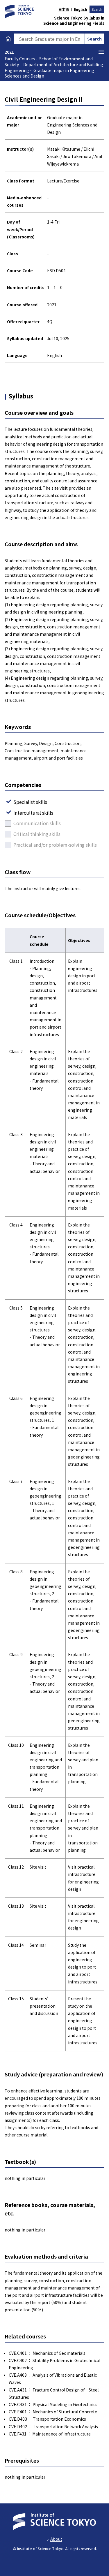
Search (97, 9)
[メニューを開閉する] (101, 52)
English (80, 9)
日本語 (64, 9)
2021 (9, 52)
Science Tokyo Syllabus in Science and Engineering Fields (74, 21)
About (56, 2539)
